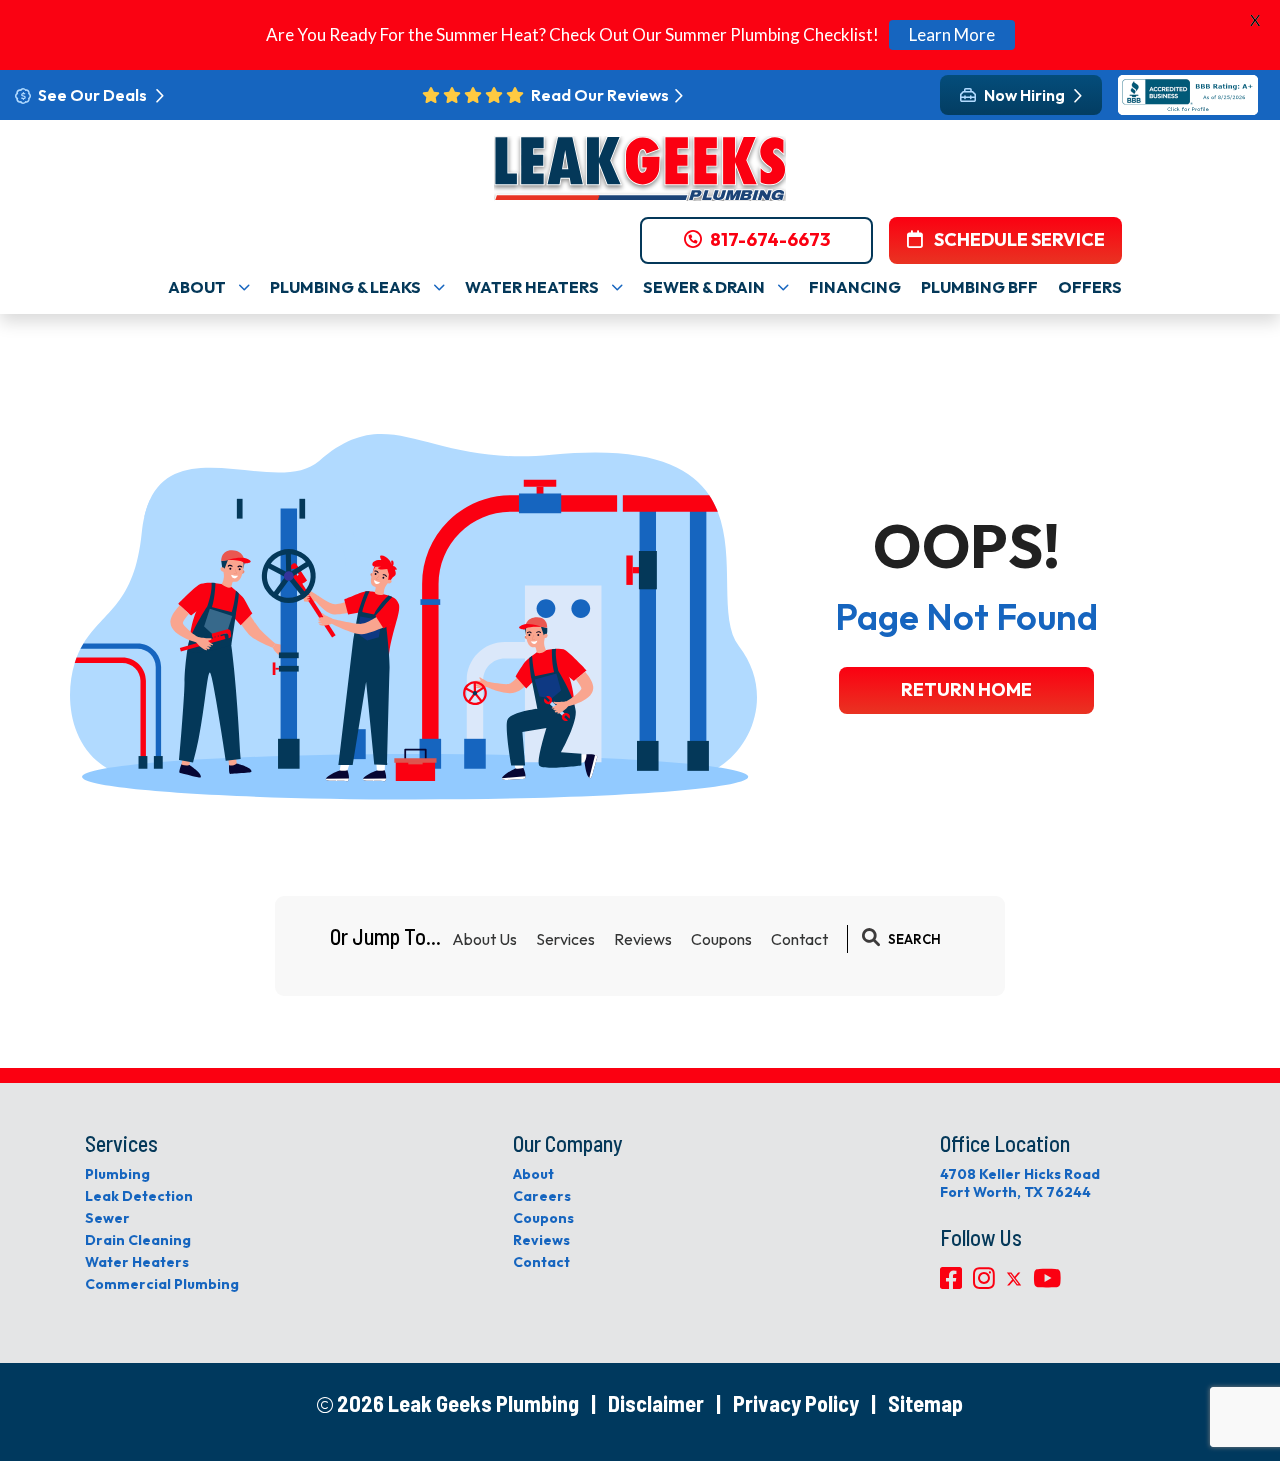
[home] (640, 168)
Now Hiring (1026, 95)
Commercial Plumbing (162, 1284)
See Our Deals (94, 95)
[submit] (871, 939)
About (533, 1174)
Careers (542, 1196)
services (565, 939)
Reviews (643, 939)
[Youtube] (1047, 1283)
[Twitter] (1015, 1283)
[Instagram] (985, 1283)
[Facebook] (952, 1283)
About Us (484, 939)
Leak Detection (139, 1196)
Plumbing (117, 1174)
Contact (799, 939)
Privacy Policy (796, 1403)
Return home (966, 689)
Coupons (721, 939)
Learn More (952, 34)
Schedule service (1018, 240)
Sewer (107, 1218)
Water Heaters (137, 1262)
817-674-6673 (770, 240)
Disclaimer (656, 1403)
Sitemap (925, 1403)
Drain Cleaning (138, 1240)
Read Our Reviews (600, 95)
